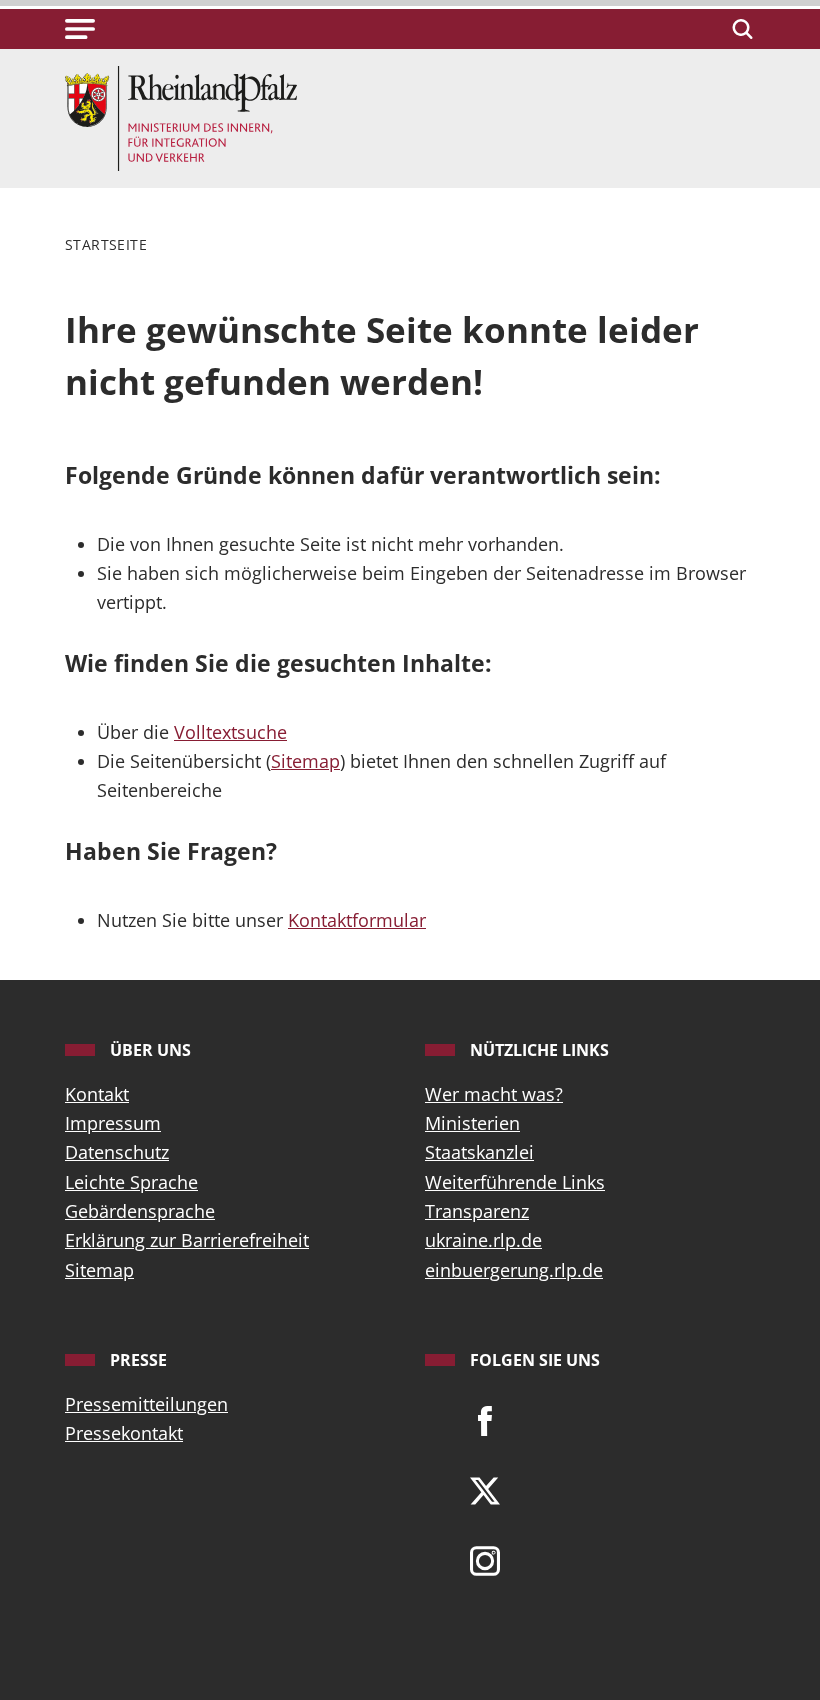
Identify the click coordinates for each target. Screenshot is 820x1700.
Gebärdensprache (140, 1211)
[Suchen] (739, 29)
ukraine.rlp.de (483, 1240)
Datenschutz (117, 1152)
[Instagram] (485, 1560)
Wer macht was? (494, 1094)
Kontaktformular (357, 920)
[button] (80, 29)
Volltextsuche (230, 732)
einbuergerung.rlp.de (514, 1270)
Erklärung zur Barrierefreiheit (187, 1240)
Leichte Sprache (131, 1182)
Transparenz (477, 1211)
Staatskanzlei (479, 1152)
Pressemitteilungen (146, 1404)
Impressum (113, 1123)
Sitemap (305, 761)
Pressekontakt (124, 1433)
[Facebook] (485, 1420)
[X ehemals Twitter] (485, 1490)
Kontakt (97, 1094)
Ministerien (472, 1123)
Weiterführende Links (515, 1182)
